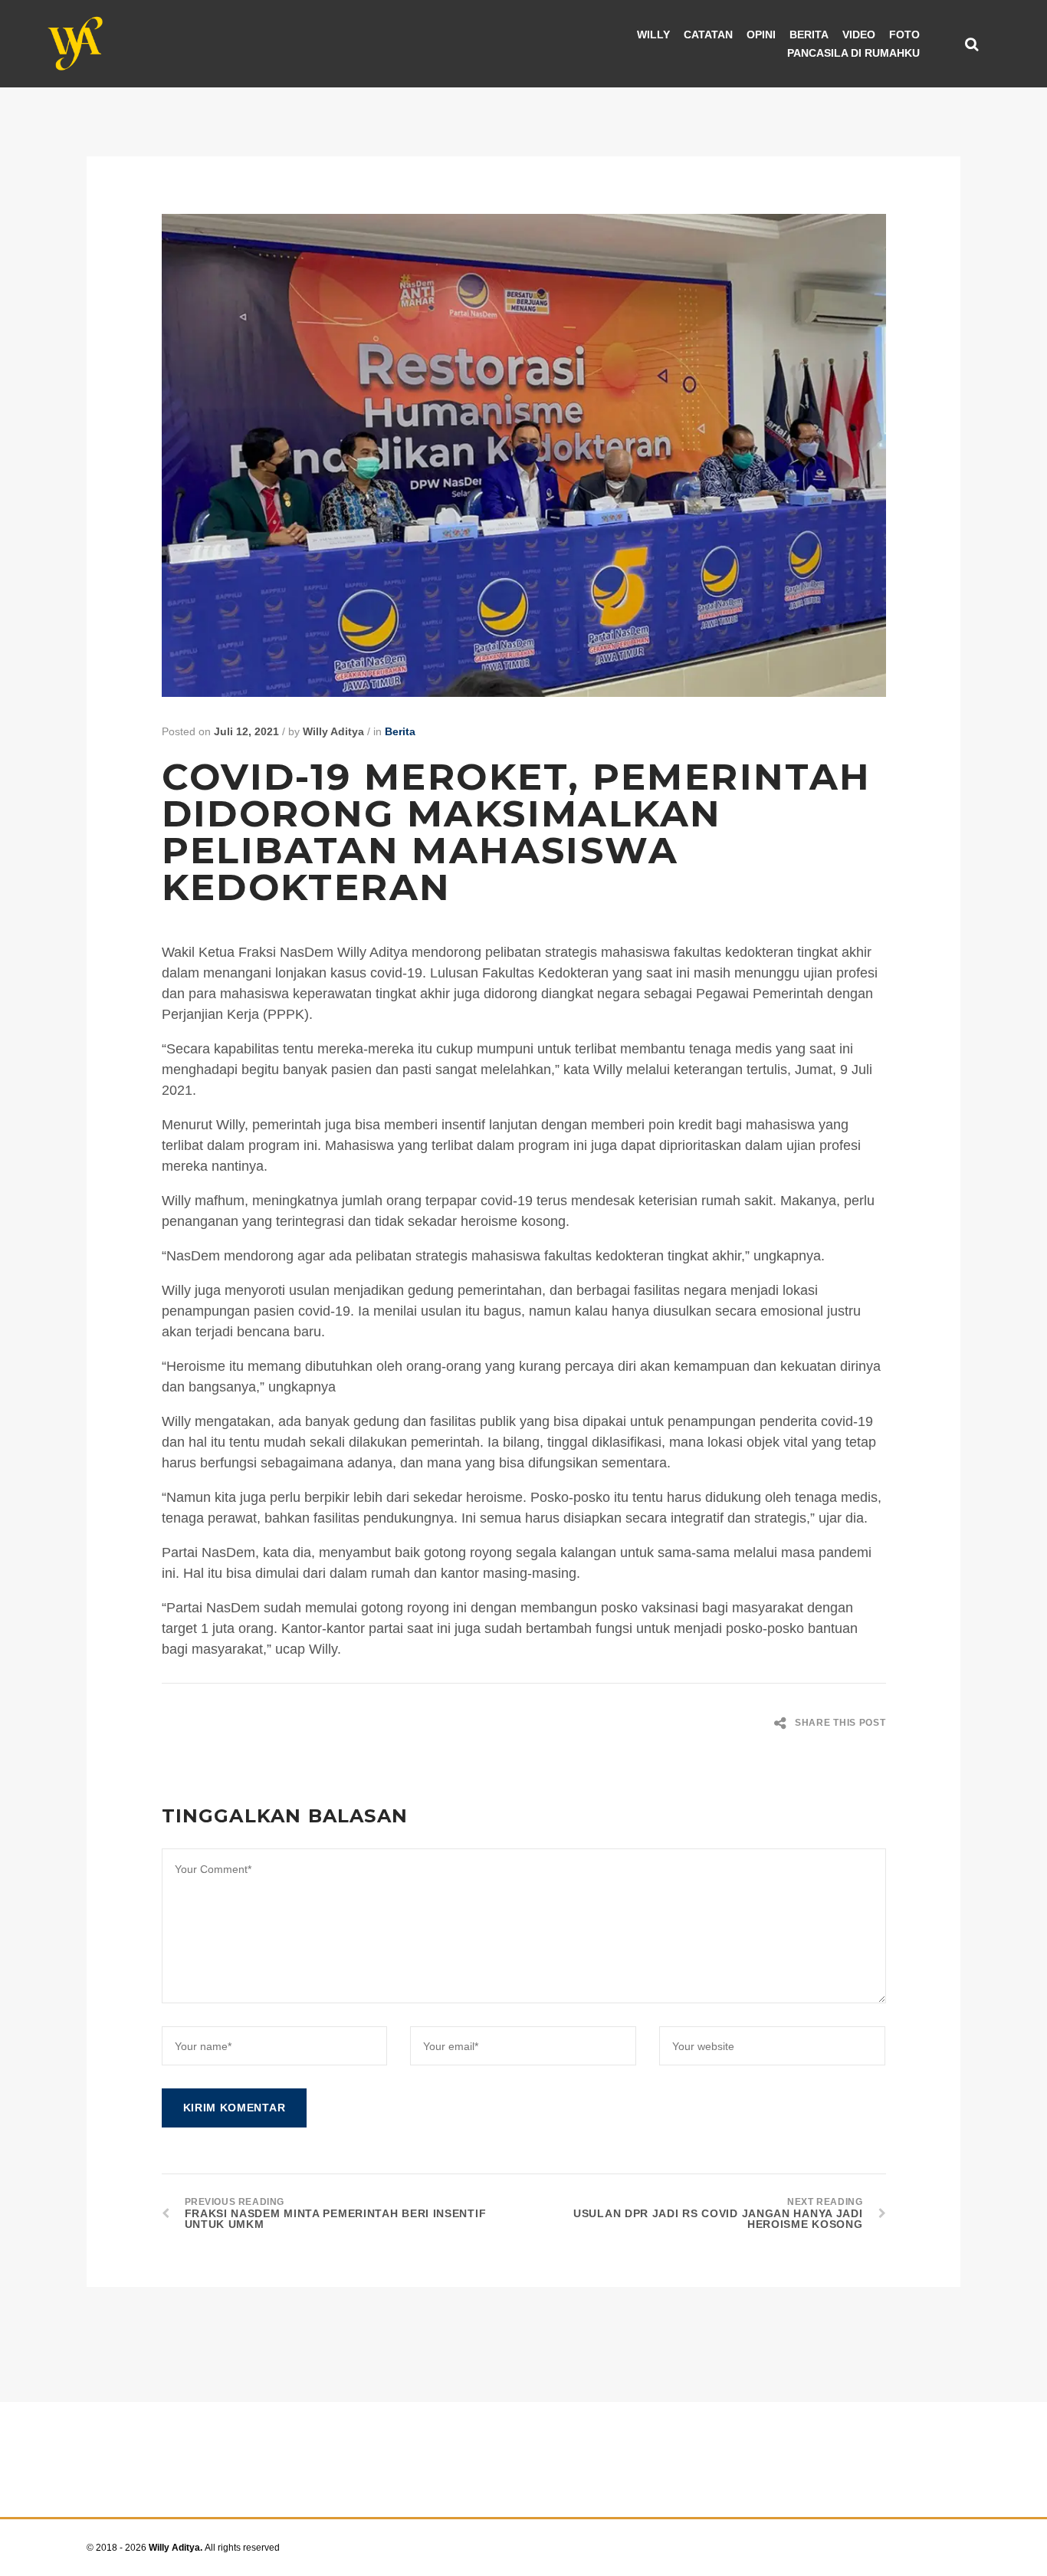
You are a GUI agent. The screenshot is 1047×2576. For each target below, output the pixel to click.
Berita (809, 34)
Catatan (708, 34)
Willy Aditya (333, 731)
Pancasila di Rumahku (853, 53)
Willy (653, 34)
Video (859, 34)
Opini (761, 34)
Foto (904, 34)
